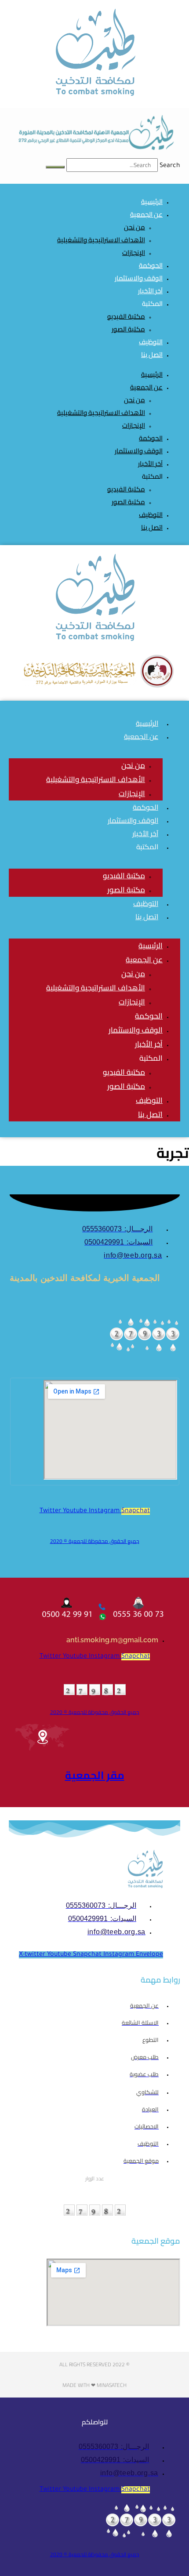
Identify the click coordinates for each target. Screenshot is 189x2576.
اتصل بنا (152, 355)
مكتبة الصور (128, 329)
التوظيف (151, 515)
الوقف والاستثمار (139, 451)
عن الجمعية (146, 214)
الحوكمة (151, 438)
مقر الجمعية (95, 1775)
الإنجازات (134, 253)
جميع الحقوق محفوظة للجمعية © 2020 (95, 1541)
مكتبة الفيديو (126, 316)
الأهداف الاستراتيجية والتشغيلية (101, 240)
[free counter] (145, 1351)
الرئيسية (152, 374)
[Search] (55, 167)
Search (170, 166)
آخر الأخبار (150, 464)
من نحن (134, 227)
